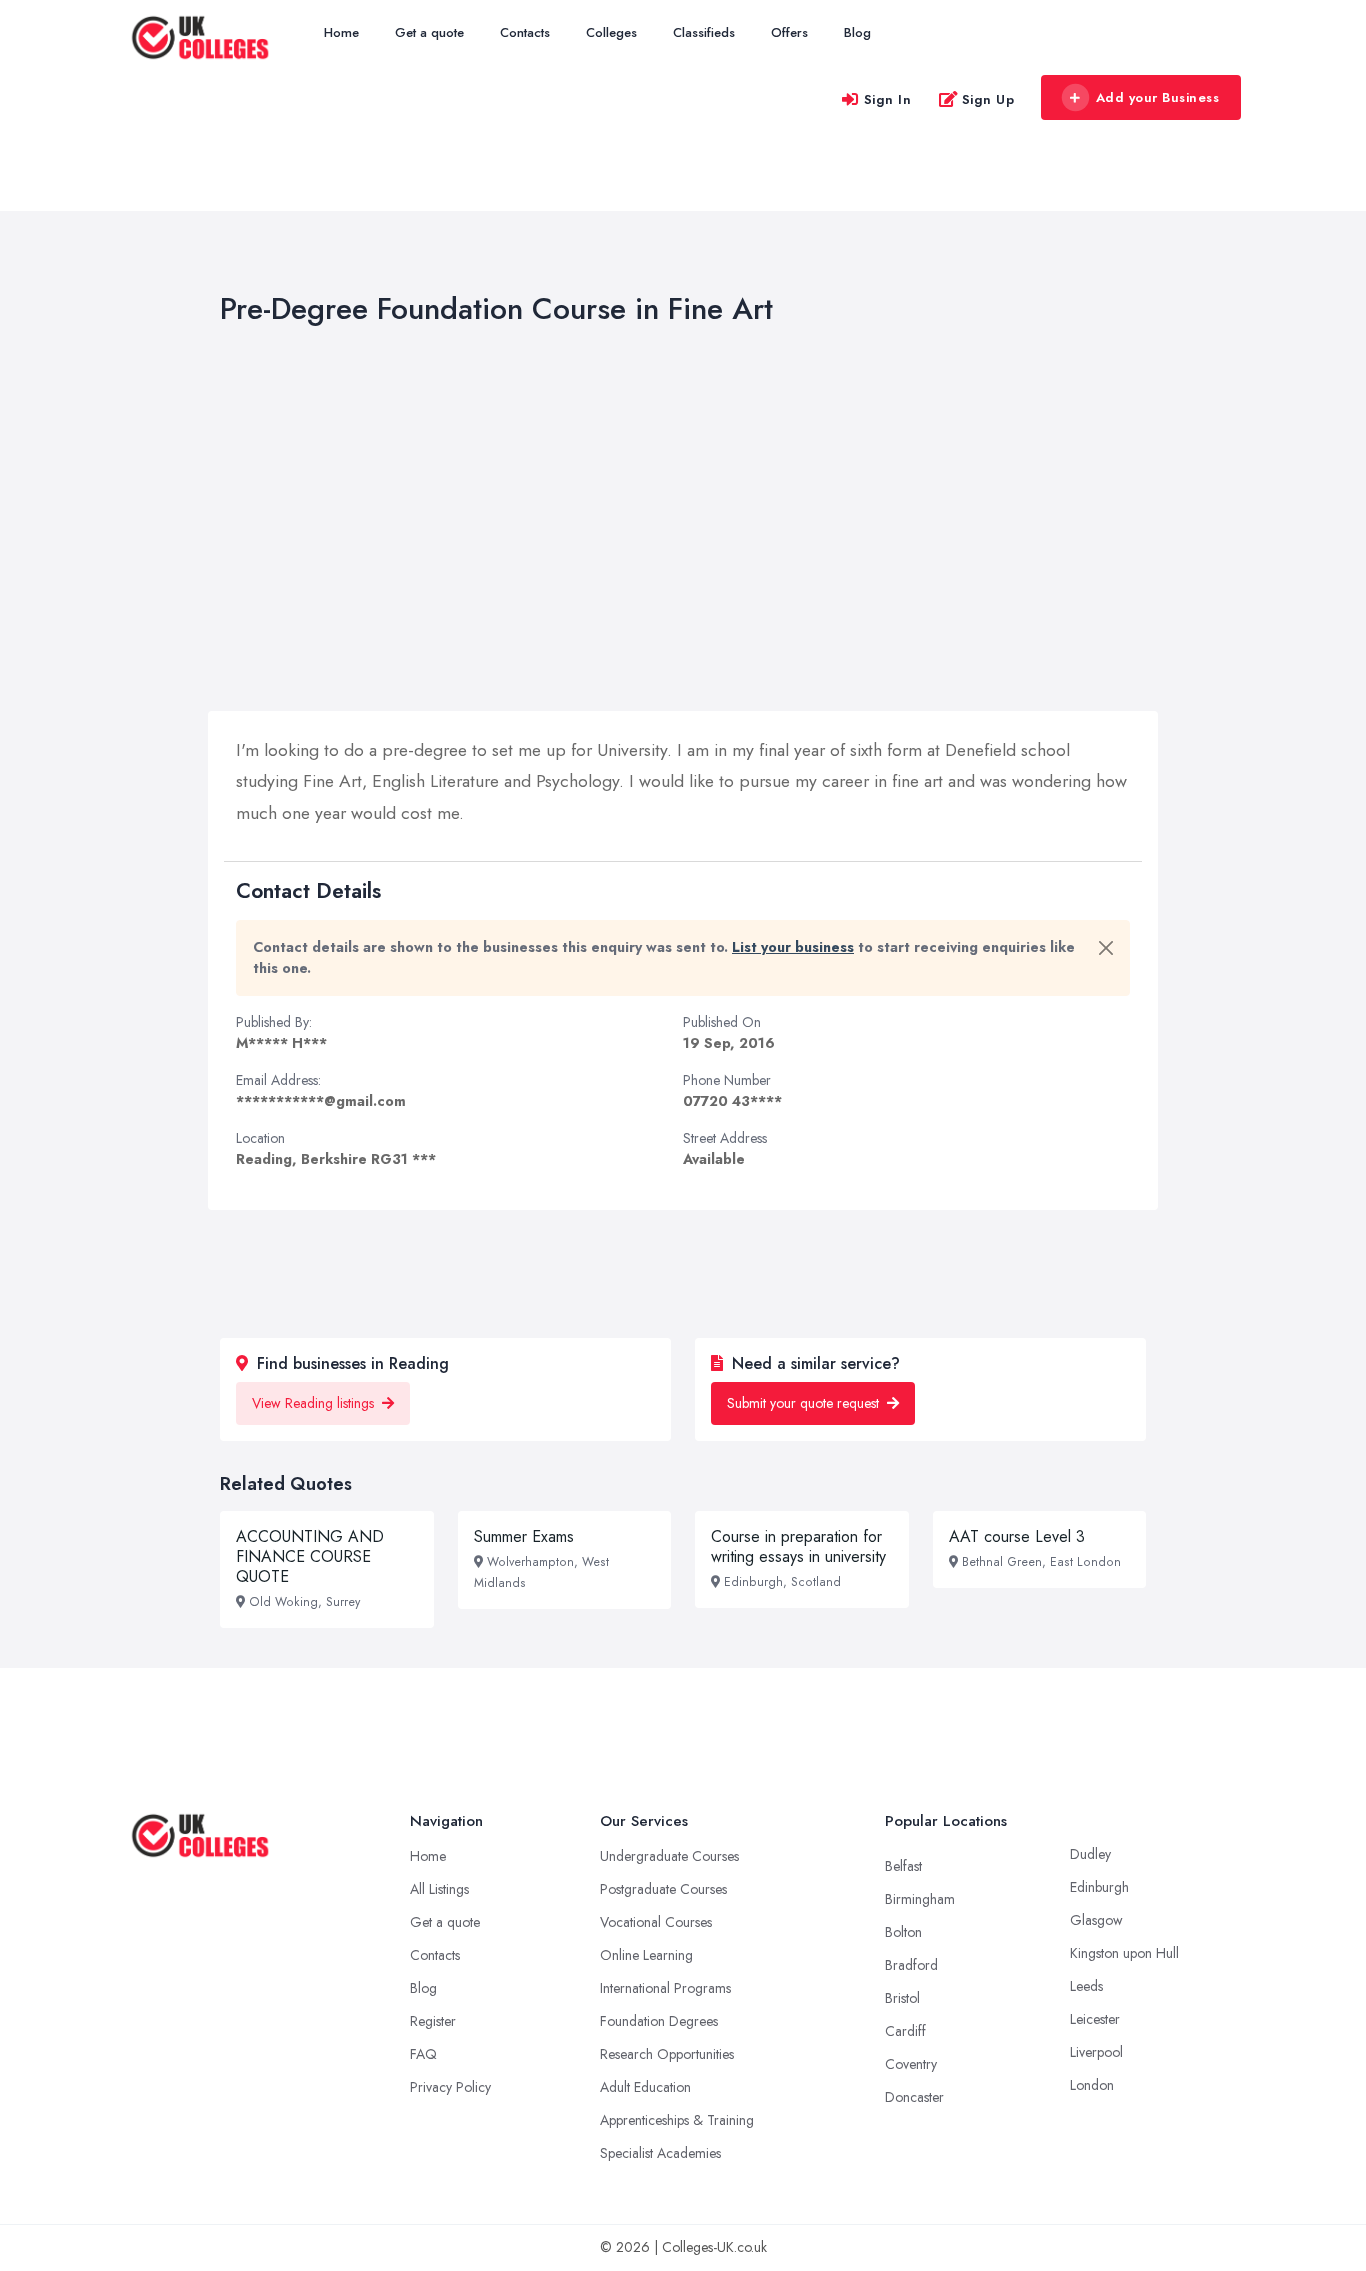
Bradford (911, 1965)
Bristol (902, 1998)
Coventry (911, 2064)
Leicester (1095, 2019)
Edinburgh (1099, 1887)
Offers (789, 32)
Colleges (611, 32)
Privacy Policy (450, 2087)
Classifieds (704, 32)
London (1092, 2085)
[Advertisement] (725, 523)
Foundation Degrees (659, 2021)
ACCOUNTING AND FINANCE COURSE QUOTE (310, 1556)
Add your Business (1158, 97)
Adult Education (645, 2087)
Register (433, 2021)
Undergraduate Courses (669, 1856)
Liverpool (1096, 2052)
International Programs (665, 1988)
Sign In (888, 99)
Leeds (1086, 1986)
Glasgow (1096, 1920)
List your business (793, 947)
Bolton (903, 1932)
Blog (857, 32)
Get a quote (429, 32)
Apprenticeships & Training (677, 2120)
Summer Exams (524, 1536)
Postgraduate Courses (663, 1889)
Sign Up (988, 99)
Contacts (525, 32)
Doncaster (914, 2097)
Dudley (1090, 1854)
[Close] (1106, 948)
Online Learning (646, 1955)
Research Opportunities (667, 2054)
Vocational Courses (656, 1922)
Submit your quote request (805, 1403)
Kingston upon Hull (1124, 1953)
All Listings (439, 1889)
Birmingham (920, 1899)
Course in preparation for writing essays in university (798, 1546)
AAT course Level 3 (1017, 1536)
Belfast (903, 1866)
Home (341, 32)
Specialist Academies (660, 2153)
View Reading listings (315, 1403)
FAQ (423, 2054)
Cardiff (905, 2031)
